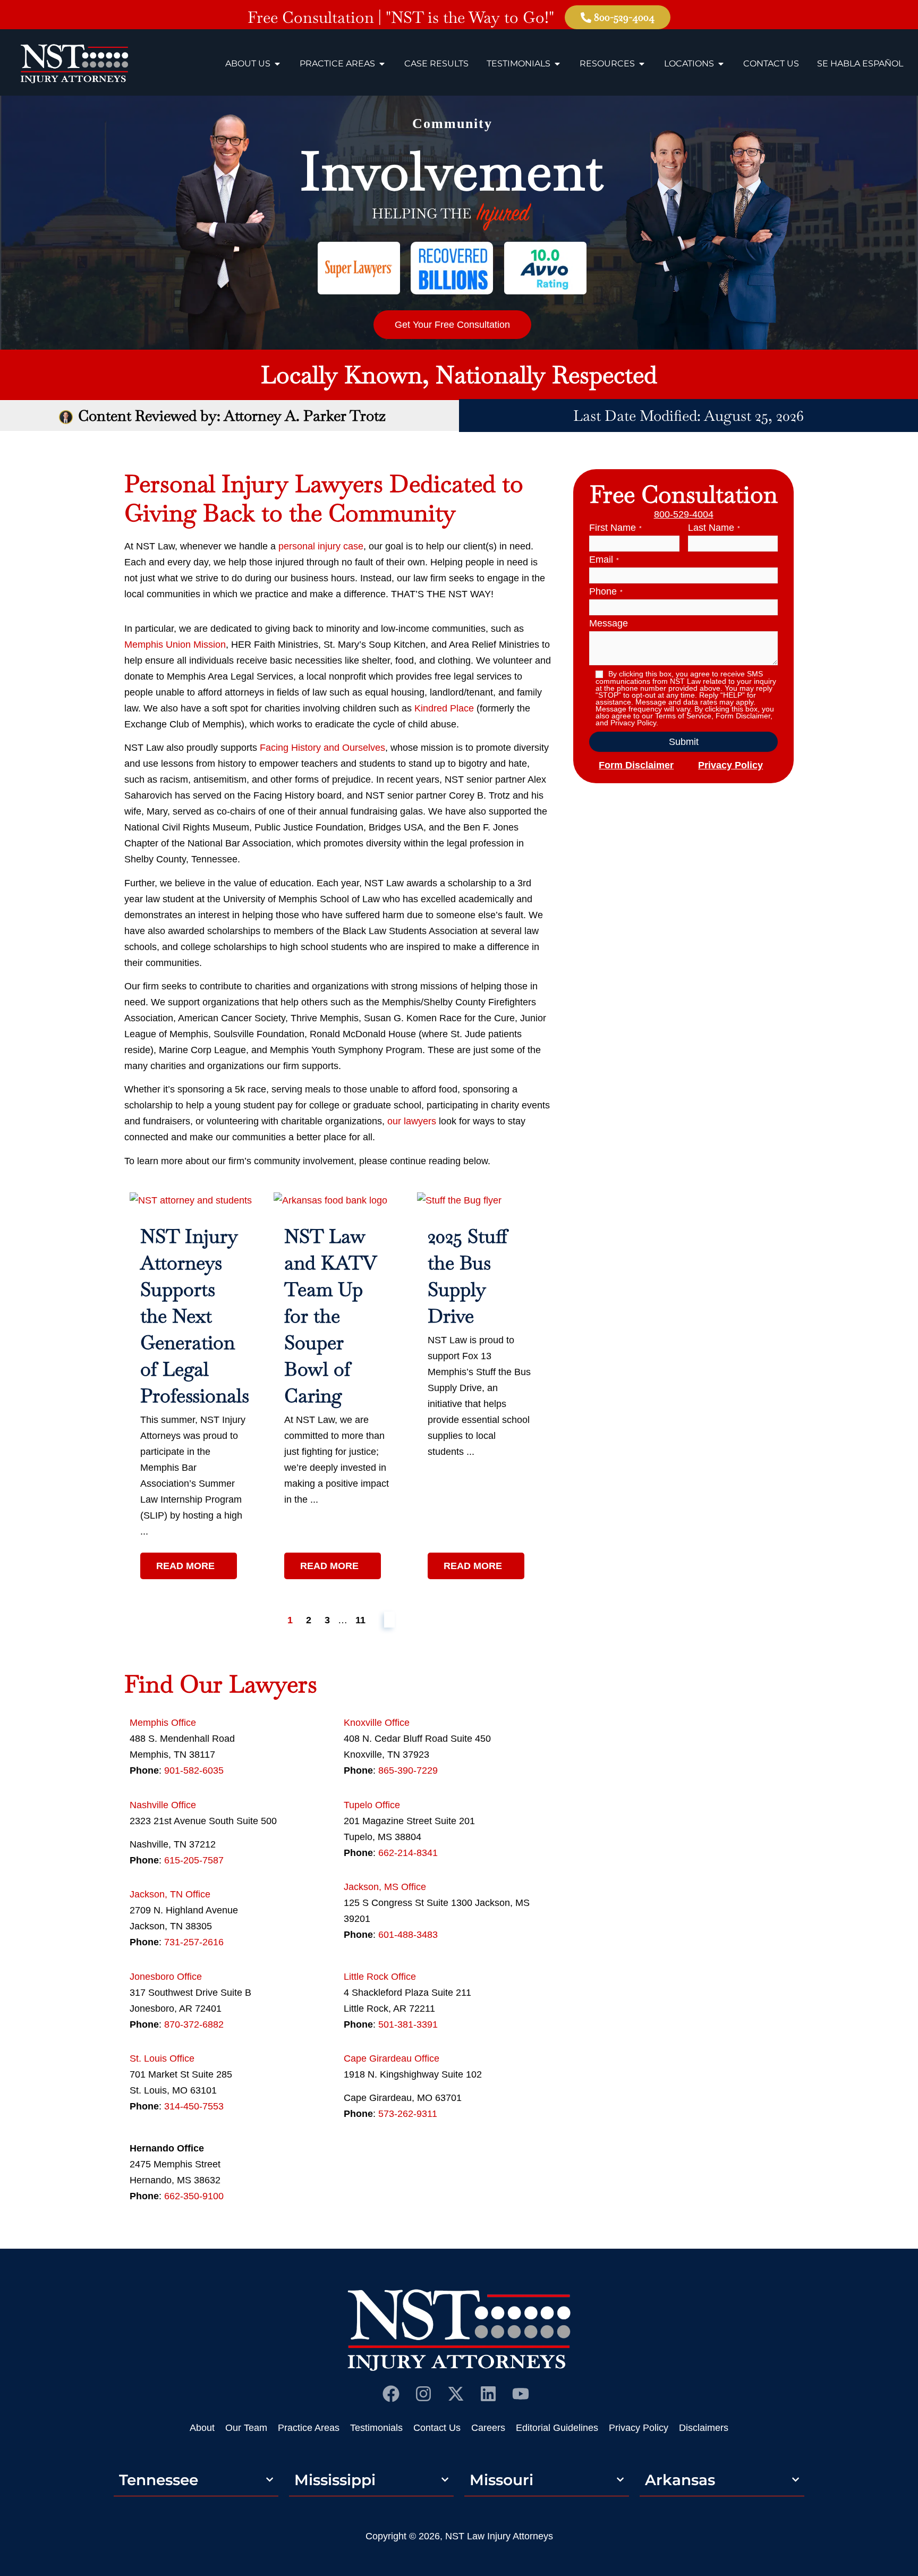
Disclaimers (704, 2428)
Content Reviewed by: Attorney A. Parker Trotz (232, 416)
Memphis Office (163, 1723)
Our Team (246, 2428)
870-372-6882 (194, 2024)
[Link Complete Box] (194, 1387)
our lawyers (412, 1121)
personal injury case (321, 546)
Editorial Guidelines (557, 2428)
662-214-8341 (408, 1853)
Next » (389, 1620)
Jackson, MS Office (385, 1887)
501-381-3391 (408, 2024)
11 (360, 1620)
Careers (488, 2428)
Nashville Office (163, 1805)
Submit (684, 742)
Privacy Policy (730, 765)
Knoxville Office (377, 1723)
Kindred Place (444, 708)
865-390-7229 (408, 1770)
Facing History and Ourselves (322, 748)
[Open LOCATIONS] (721, 64)
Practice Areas (309, 2428)
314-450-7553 (194, 2106)
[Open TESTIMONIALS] (557, 64)
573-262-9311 (408, 2114)
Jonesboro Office (166, 1977)
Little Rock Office (380, 1977)
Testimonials (376, 2428)
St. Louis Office (162, 2058)
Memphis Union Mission (175, 645)
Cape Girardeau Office (392, 2058)
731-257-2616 (194, 1942)
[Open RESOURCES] (642, 64)
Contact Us (437, 2428)
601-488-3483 (408, 1935)
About (202, 2428)
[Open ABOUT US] (277, 64)
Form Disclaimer (636, 765)
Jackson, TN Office (170, 1894)
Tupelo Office (372, 1805)
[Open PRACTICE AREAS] (382, 64)
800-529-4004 (684, 514)
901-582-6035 (194, 1770)
